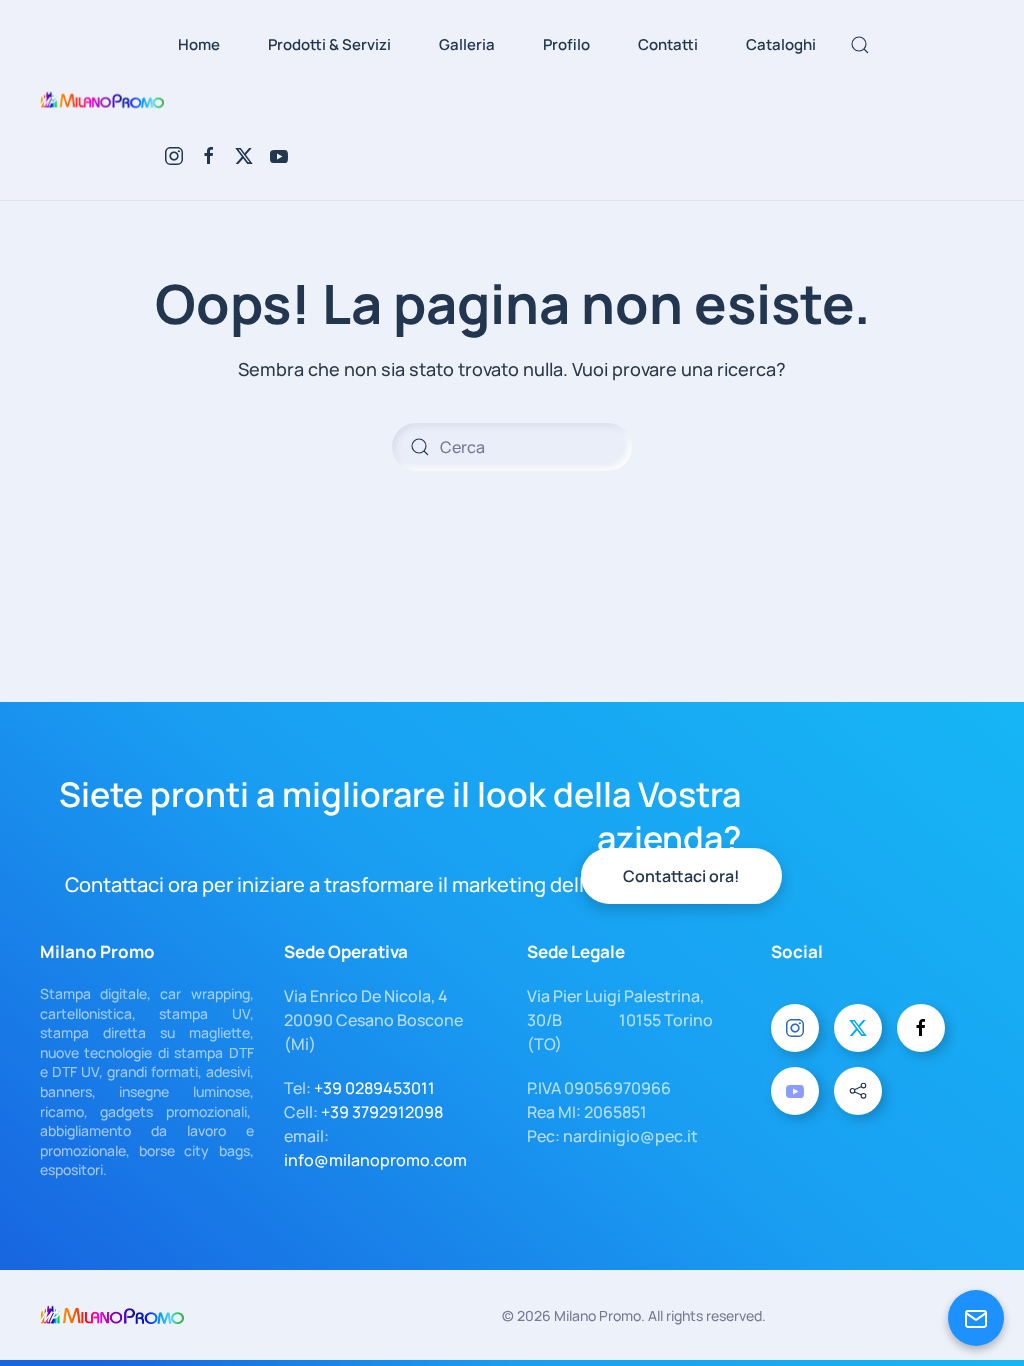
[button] (860, 45)
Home (199, 44)
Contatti (668, 44)
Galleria (467, 44)
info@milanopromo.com (375, 1160)
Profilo (566, 44)
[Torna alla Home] (102, 100)
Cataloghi (781, 44)
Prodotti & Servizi (329, 44)
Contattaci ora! (681, 876)
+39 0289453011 (374, 1088)
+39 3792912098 (382, 1112)
